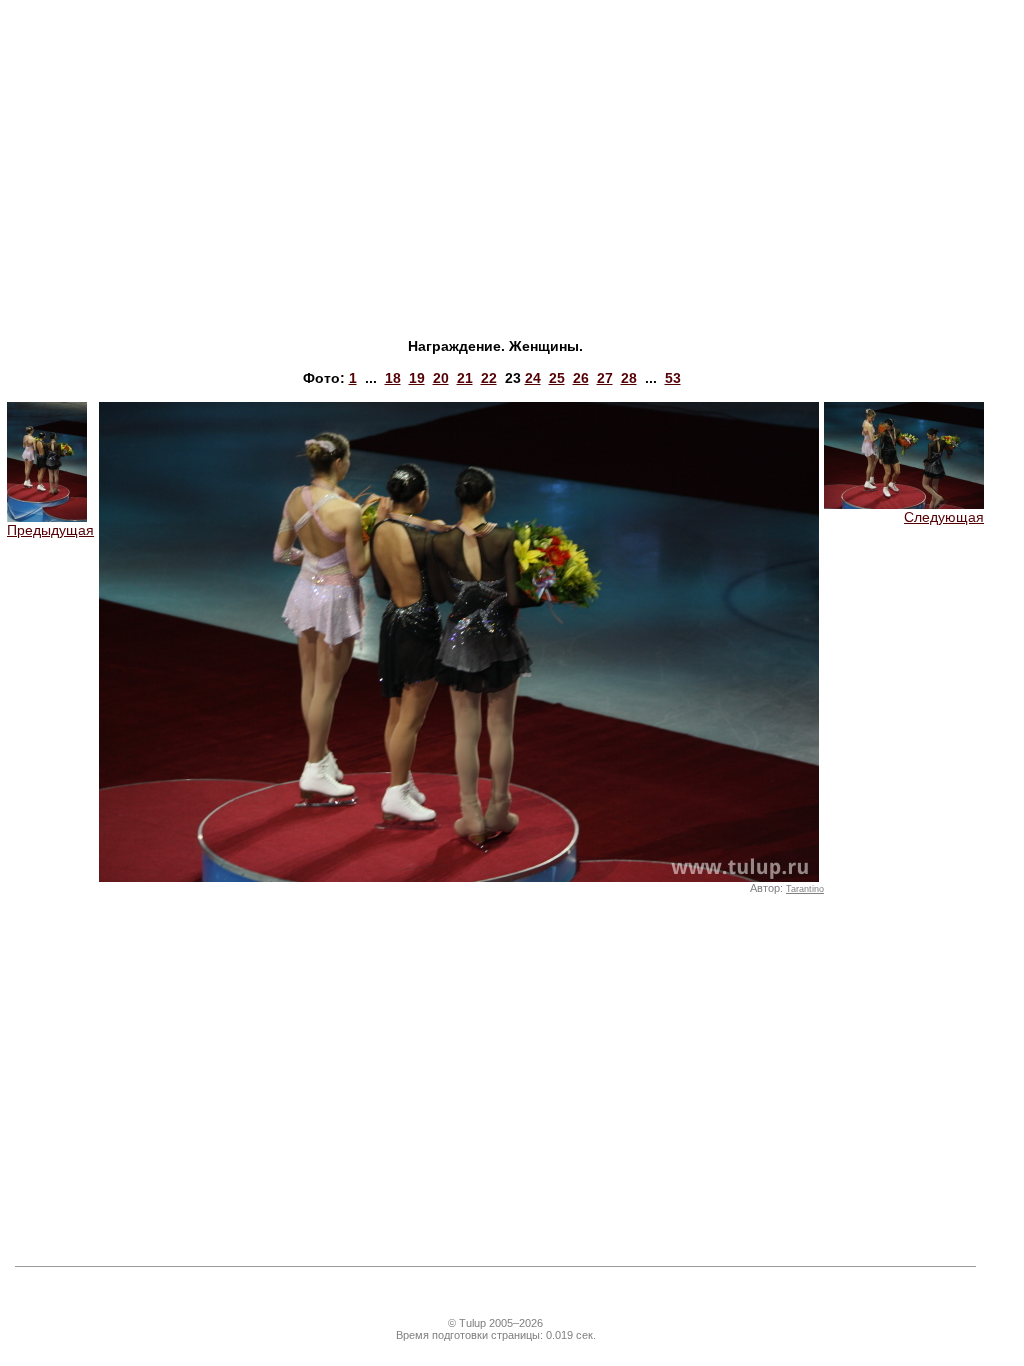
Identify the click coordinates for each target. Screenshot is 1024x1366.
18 (393, 378)
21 (465, 378)
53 (673, 378)
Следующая (944, 517)
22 (489, 378)
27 (605, 378)
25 (557, 378)
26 (581, 378)
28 (629, 378)
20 (441, 378)
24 (533, 378)
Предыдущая (50, 530)
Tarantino (805, 889)
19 (417, 378)
